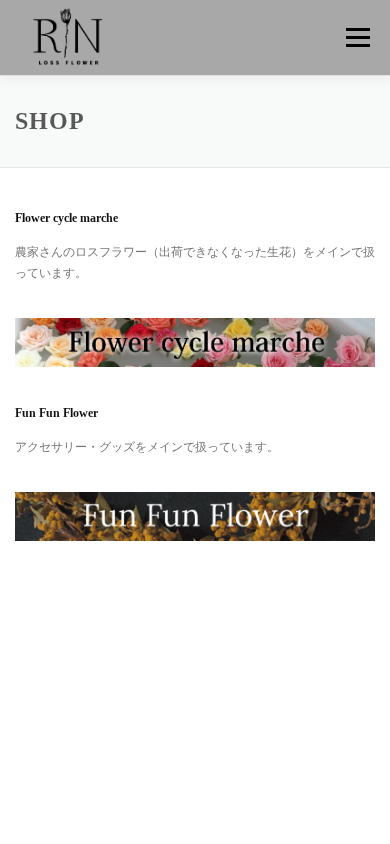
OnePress (160, 680)
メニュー (357, 37)
